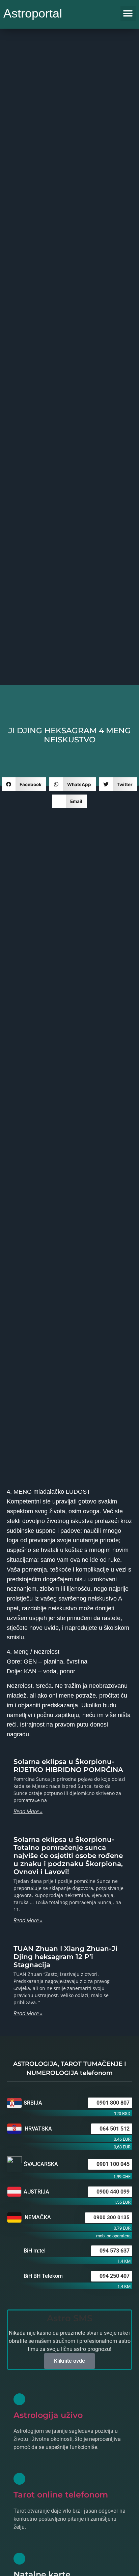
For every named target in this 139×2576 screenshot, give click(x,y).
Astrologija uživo (48, 2415)
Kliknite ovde (69, 2361)
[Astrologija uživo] (19, 2399)
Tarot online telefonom (61, 2495)
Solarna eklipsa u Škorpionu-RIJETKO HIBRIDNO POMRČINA (68, 1766)
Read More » (28, 1811)
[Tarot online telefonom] (19, 2479)
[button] (128, 14)
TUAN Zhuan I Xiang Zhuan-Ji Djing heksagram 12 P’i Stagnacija (65, 1957)
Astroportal (33, 13)
